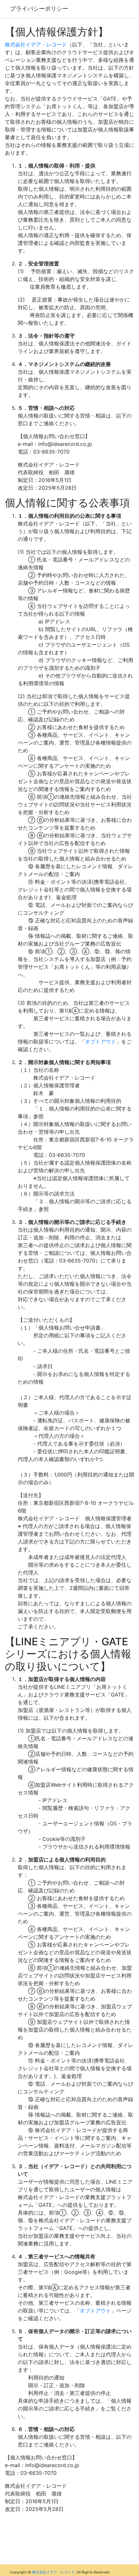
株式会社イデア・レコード (36, 44)
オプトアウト (101, 1042)
